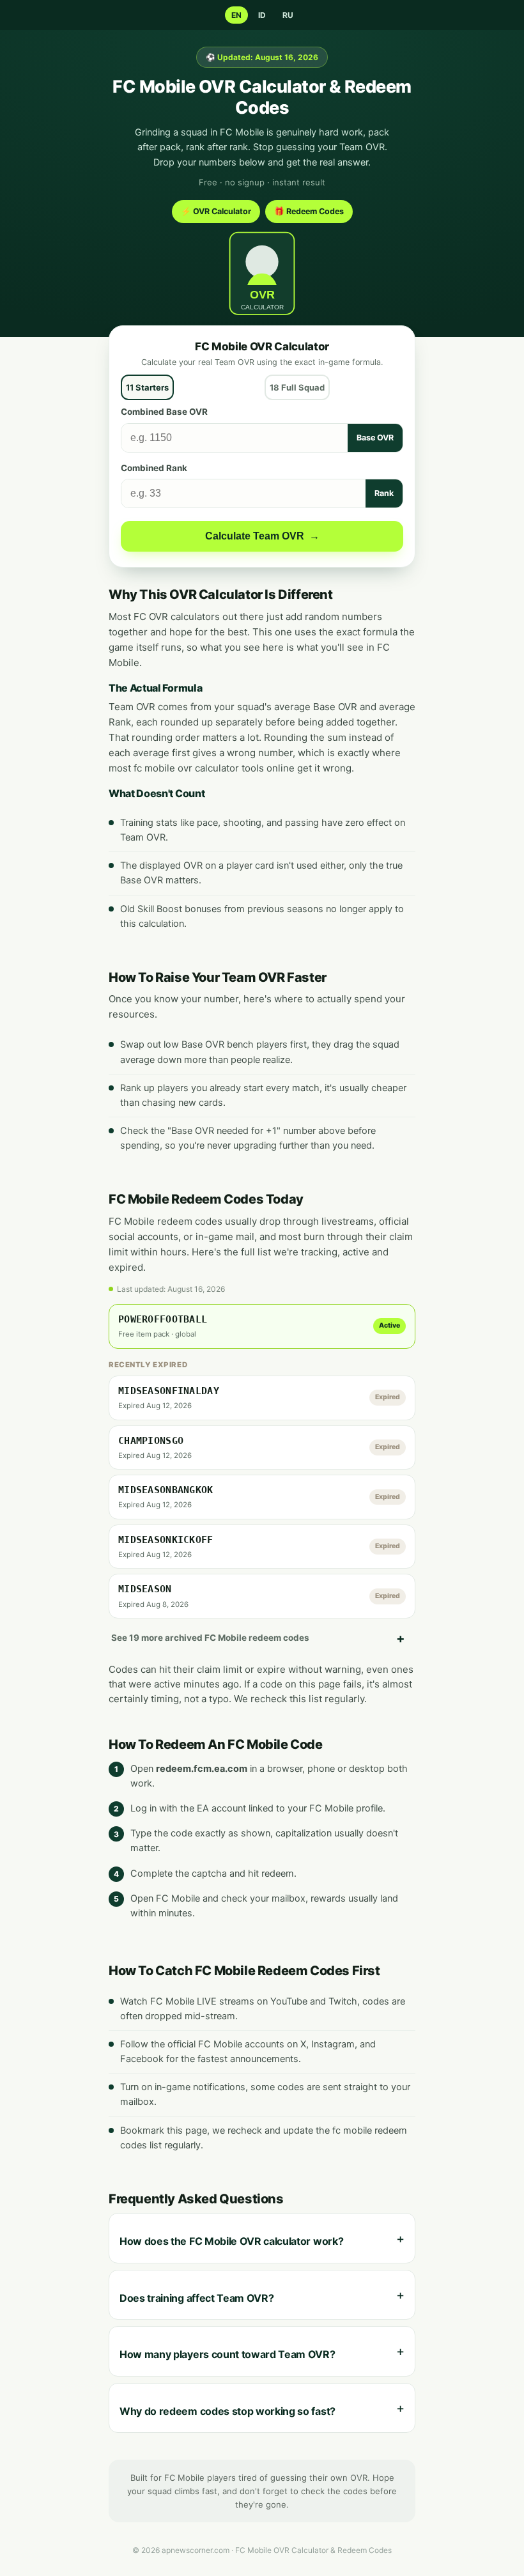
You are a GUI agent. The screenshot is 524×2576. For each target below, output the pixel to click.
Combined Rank (154, 468)
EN (236, 15)
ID (262, 15)
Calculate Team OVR (262, 536)
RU (288, 15)
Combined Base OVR (164, 412)
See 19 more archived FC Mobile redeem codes (210, 1638)
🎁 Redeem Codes (309, 211)
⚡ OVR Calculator (216, 211)
